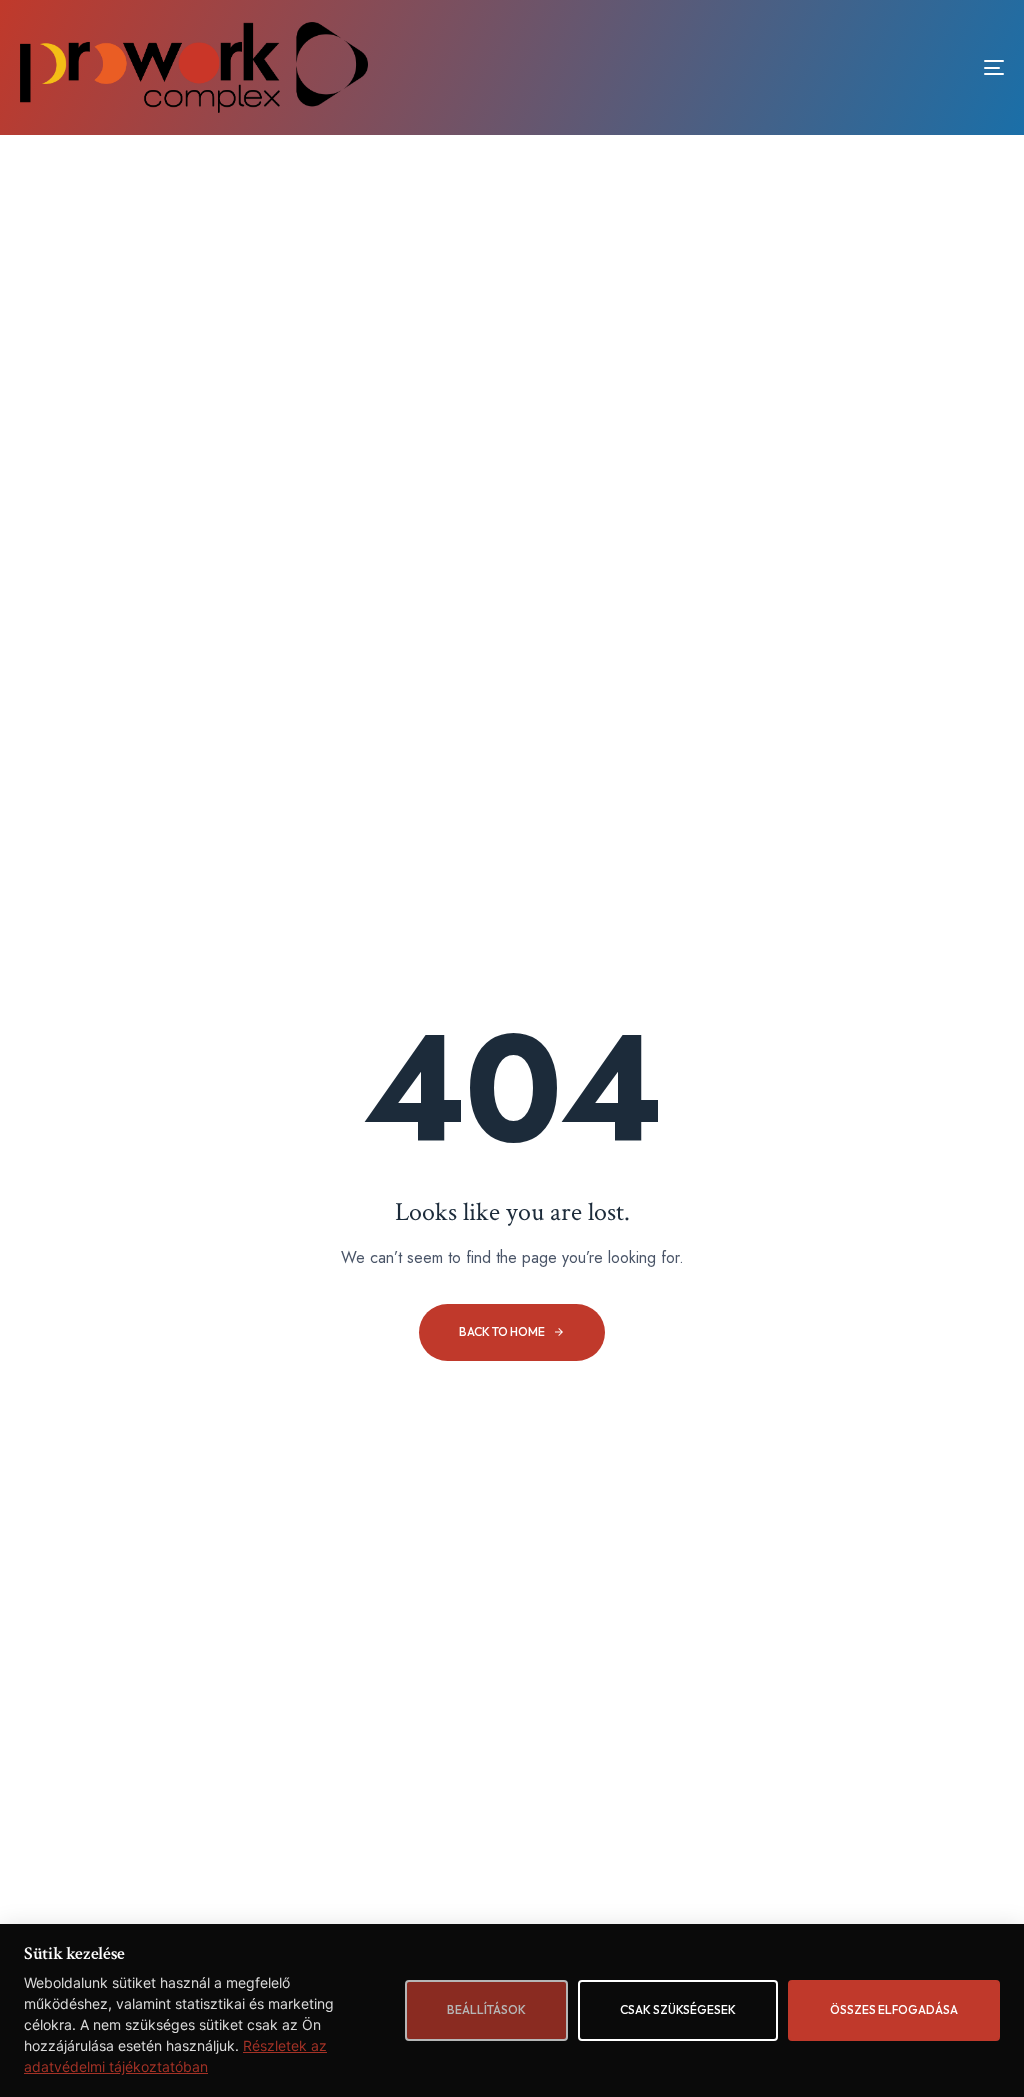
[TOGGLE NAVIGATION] (840, 67)
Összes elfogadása (894, 2009)
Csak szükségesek (678, 2009)
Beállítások (486, 2009)
